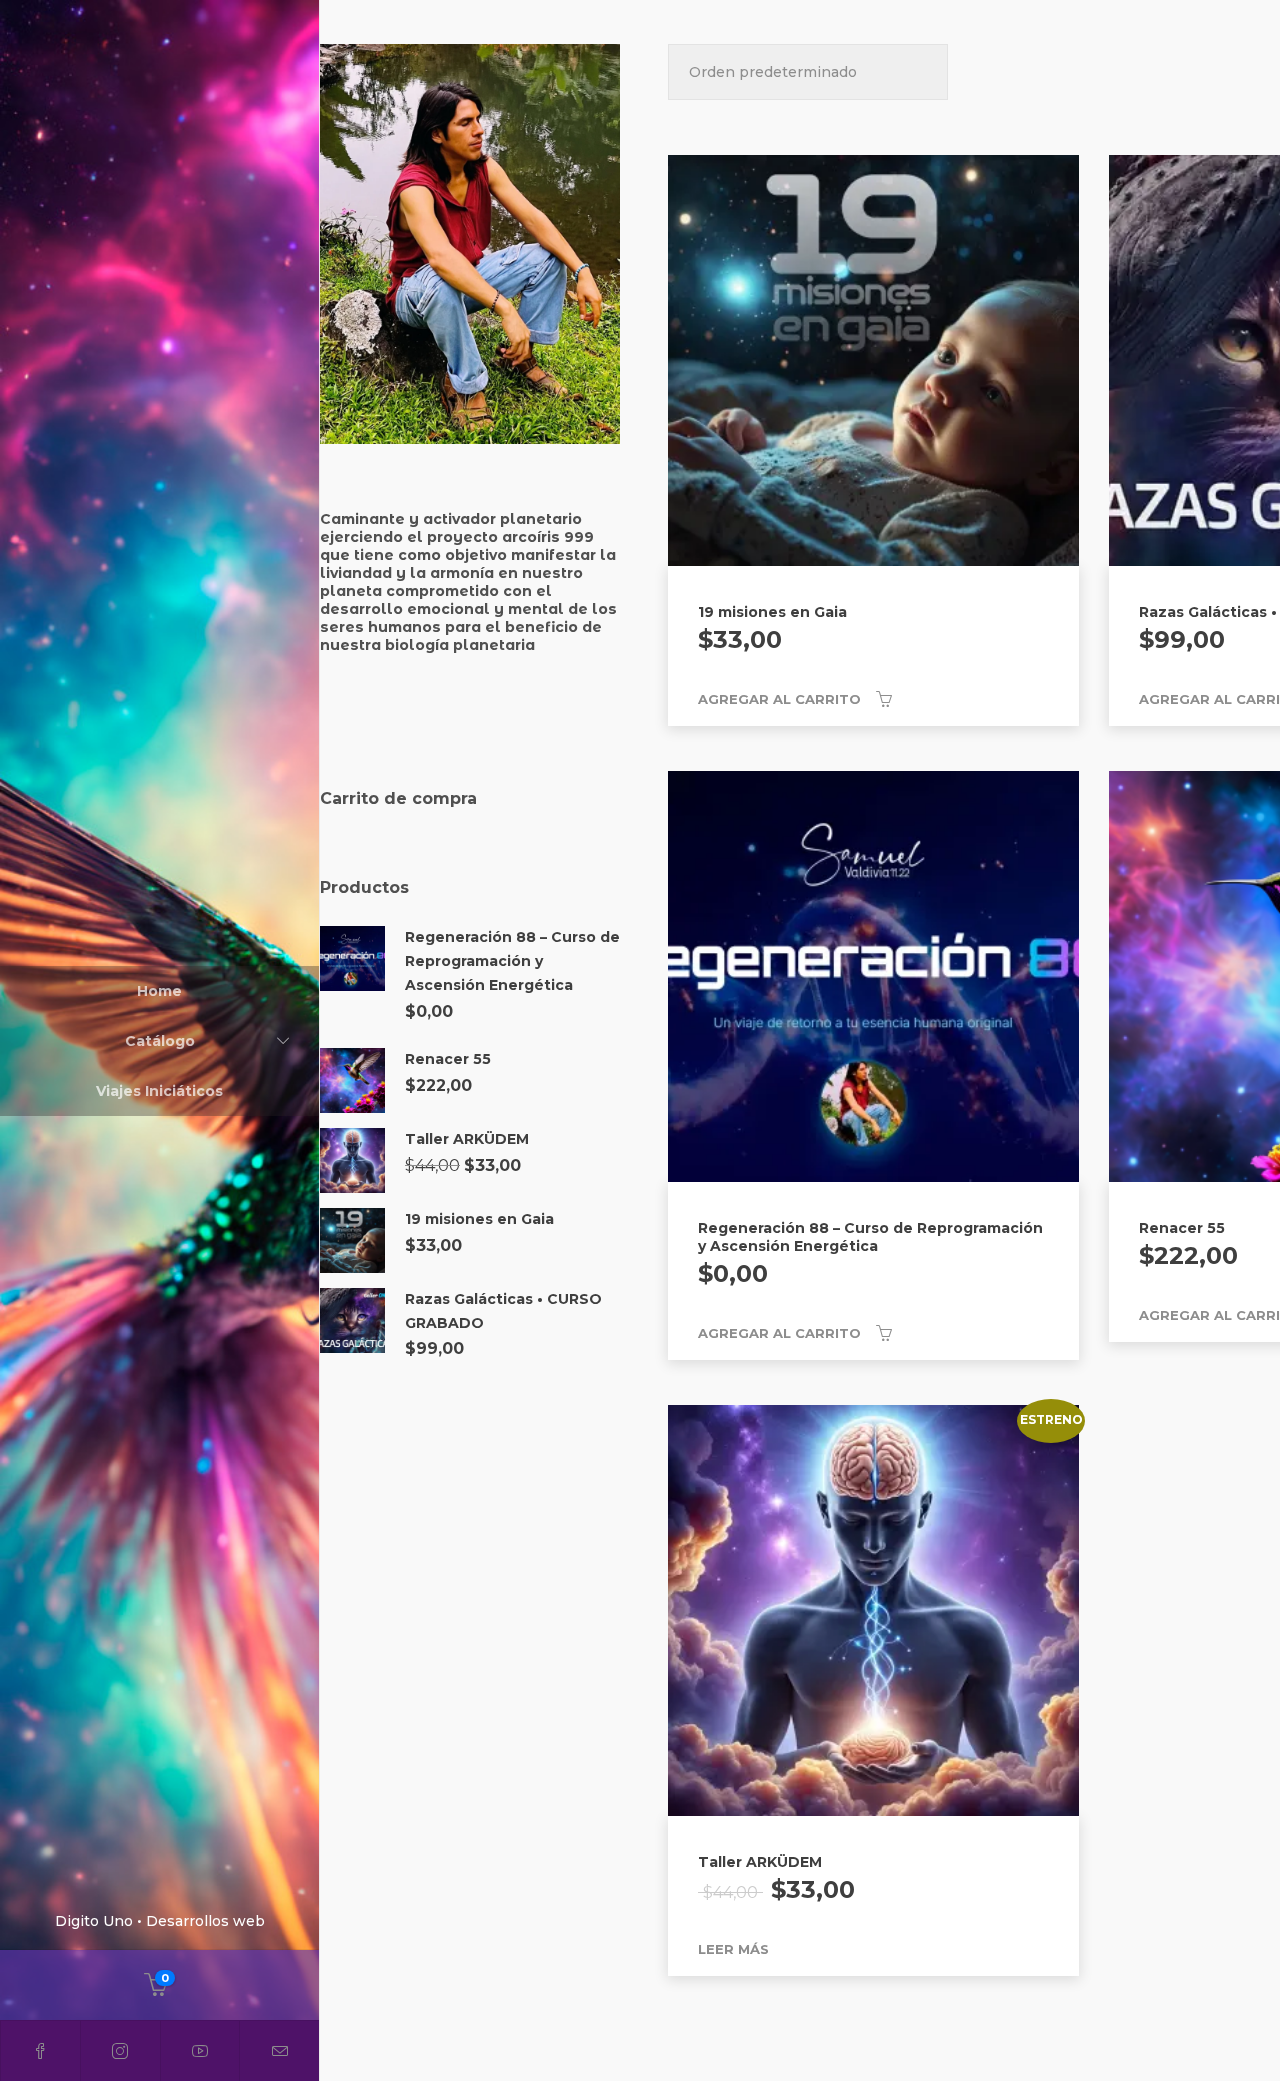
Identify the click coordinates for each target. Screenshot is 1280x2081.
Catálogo (160, 1041)
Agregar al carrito (779, 699)
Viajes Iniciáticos (159, 1091)
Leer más (733, 1949)
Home (159, 991)
